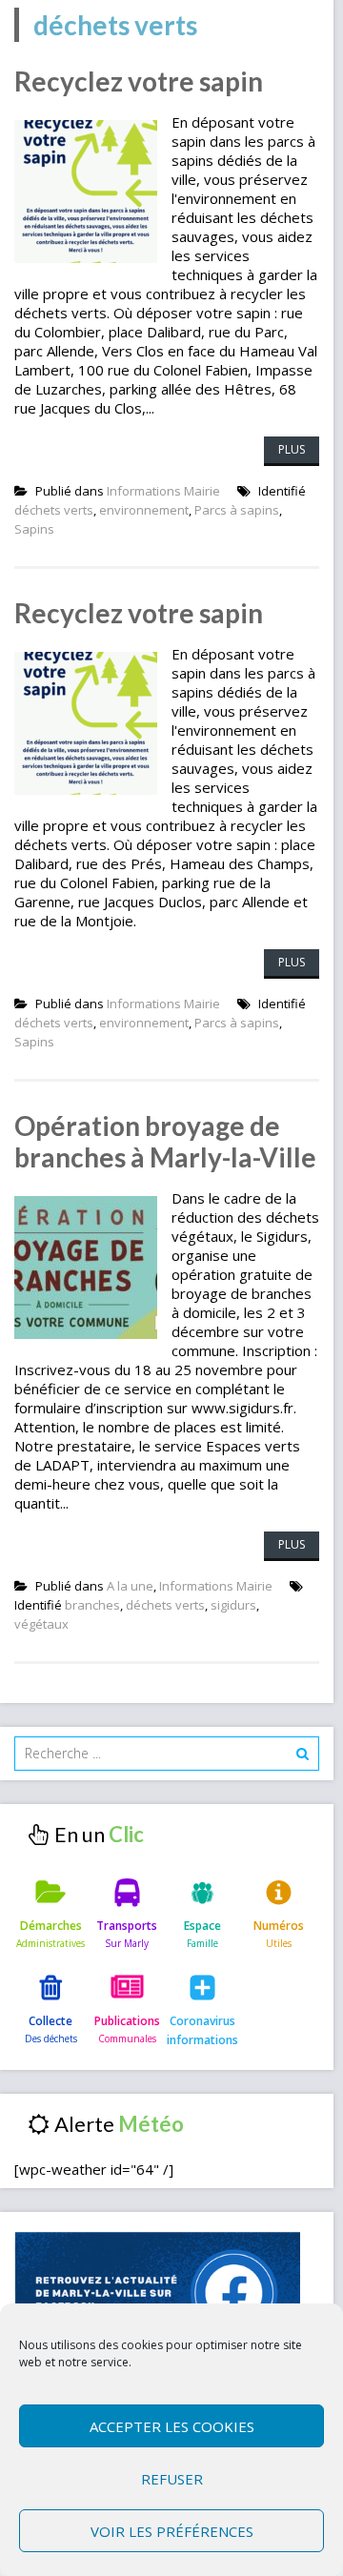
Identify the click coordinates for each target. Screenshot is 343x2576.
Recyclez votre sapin (139, 81)
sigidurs (233, 1605)
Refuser (172, 2479)
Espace (202, 1926)
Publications (127, 2021)
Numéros (279, 1926)
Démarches (51, 1926)
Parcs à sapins (237, 510)
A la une (130, 1586)
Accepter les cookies (172, 2426)
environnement (144, 510)
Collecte (50, 2021)
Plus (292, 449)
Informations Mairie (163, 491)
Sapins (34, 529)
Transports (127, 1926)
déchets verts (54, 510)
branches (92, 1605)
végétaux (41, 1624)
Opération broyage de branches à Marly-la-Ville (165, 1142)
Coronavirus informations (202, 2030)
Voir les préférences (172, 2531)
